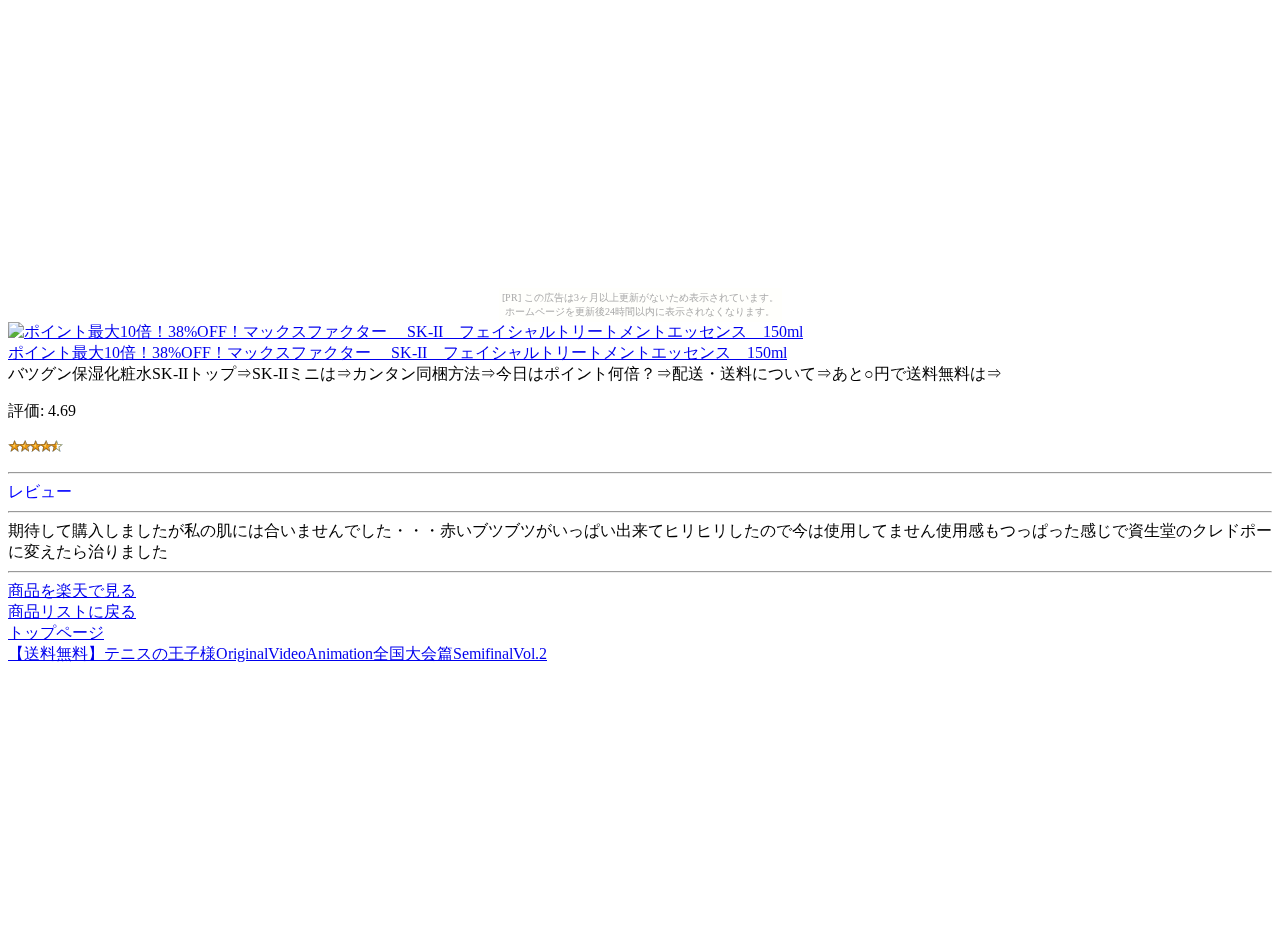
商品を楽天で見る (72, 590)
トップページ (56, 632)
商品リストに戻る (72, 611)
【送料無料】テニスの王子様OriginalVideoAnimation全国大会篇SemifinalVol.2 (277, 653)
